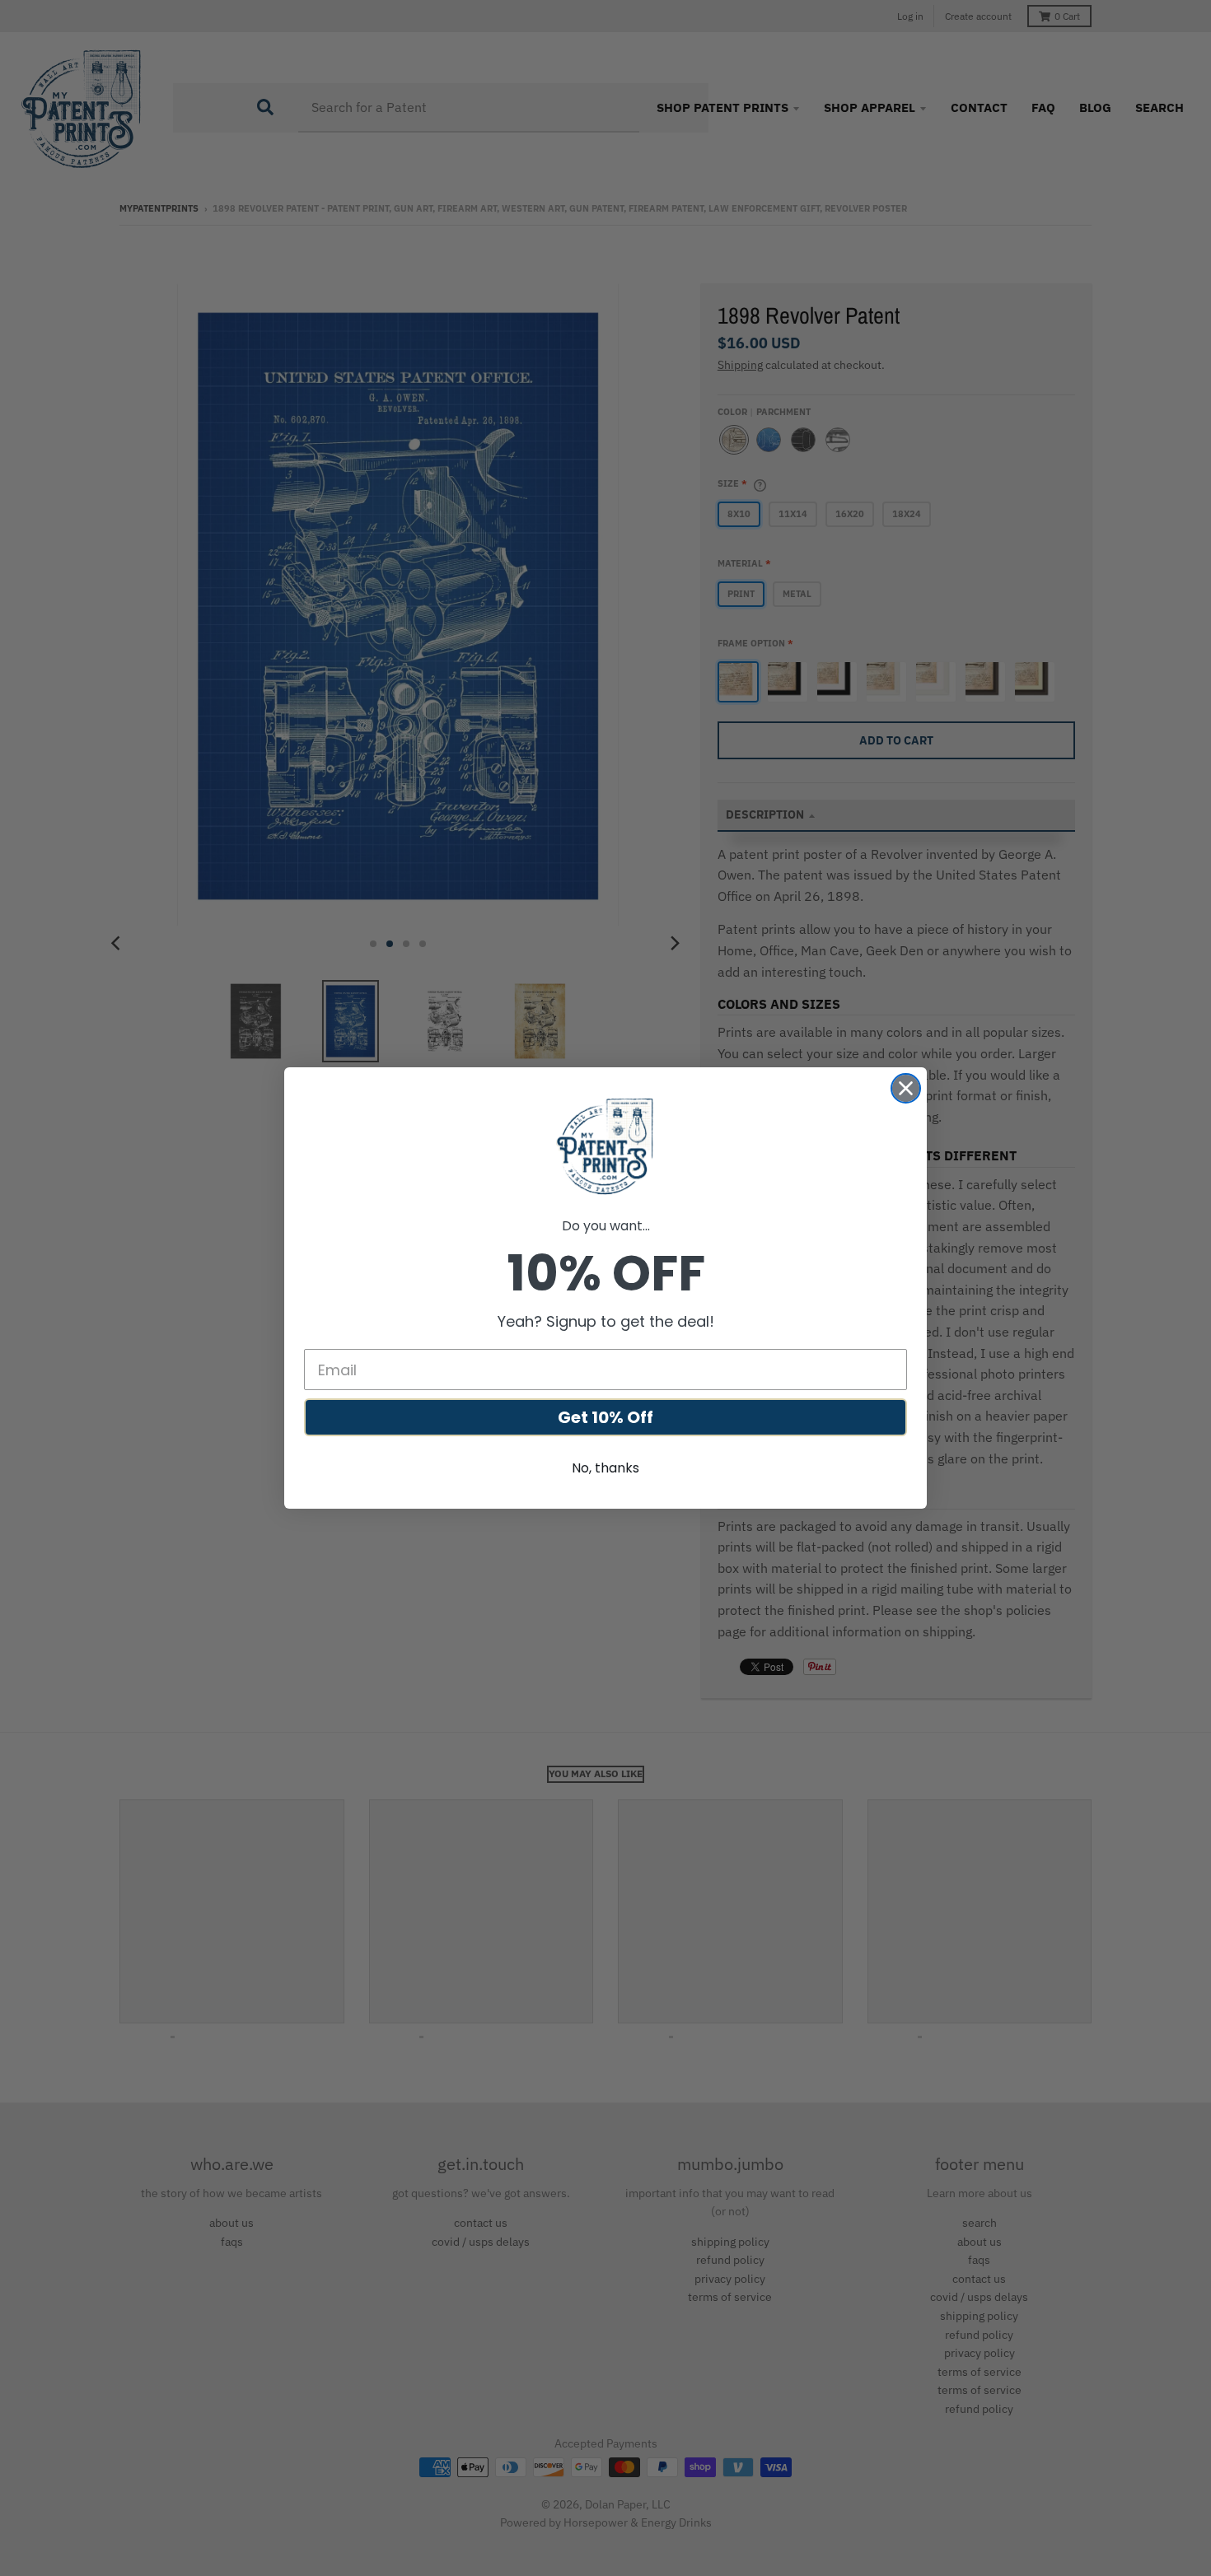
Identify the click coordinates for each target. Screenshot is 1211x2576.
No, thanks (605, 1468)
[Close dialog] (906, 1088)
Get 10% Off (605, 1417)
